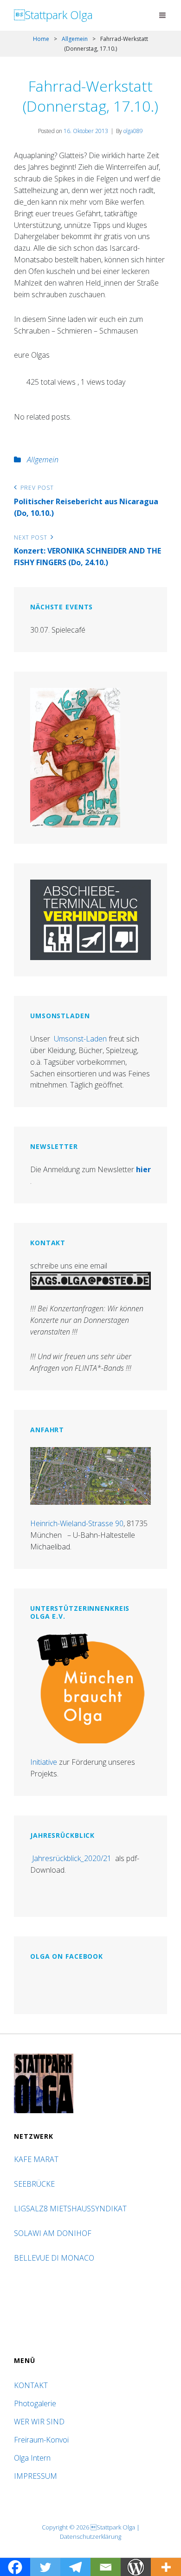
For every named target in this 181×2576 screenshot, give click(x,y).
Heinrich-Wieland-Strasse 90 (77, 1523)
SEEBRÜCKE (36, 2184)
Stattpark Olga (53, 15)
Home (41, 39)
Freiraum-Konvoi (41, 2440)
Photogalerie (35, 2403)
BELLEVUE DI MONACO (55, 2258)
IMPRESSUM (36, 2476)
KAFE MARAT (36, 2159)
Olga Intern (32, 2458)
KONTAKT (31, 2385)
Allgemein (75, 39)
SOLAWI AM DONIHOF (54, 2233)
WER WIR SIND (39, 2422)
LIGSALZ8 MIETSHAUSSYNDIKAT (71, 2209)
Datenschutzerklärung (90, 2536)
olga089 (133, 131)
